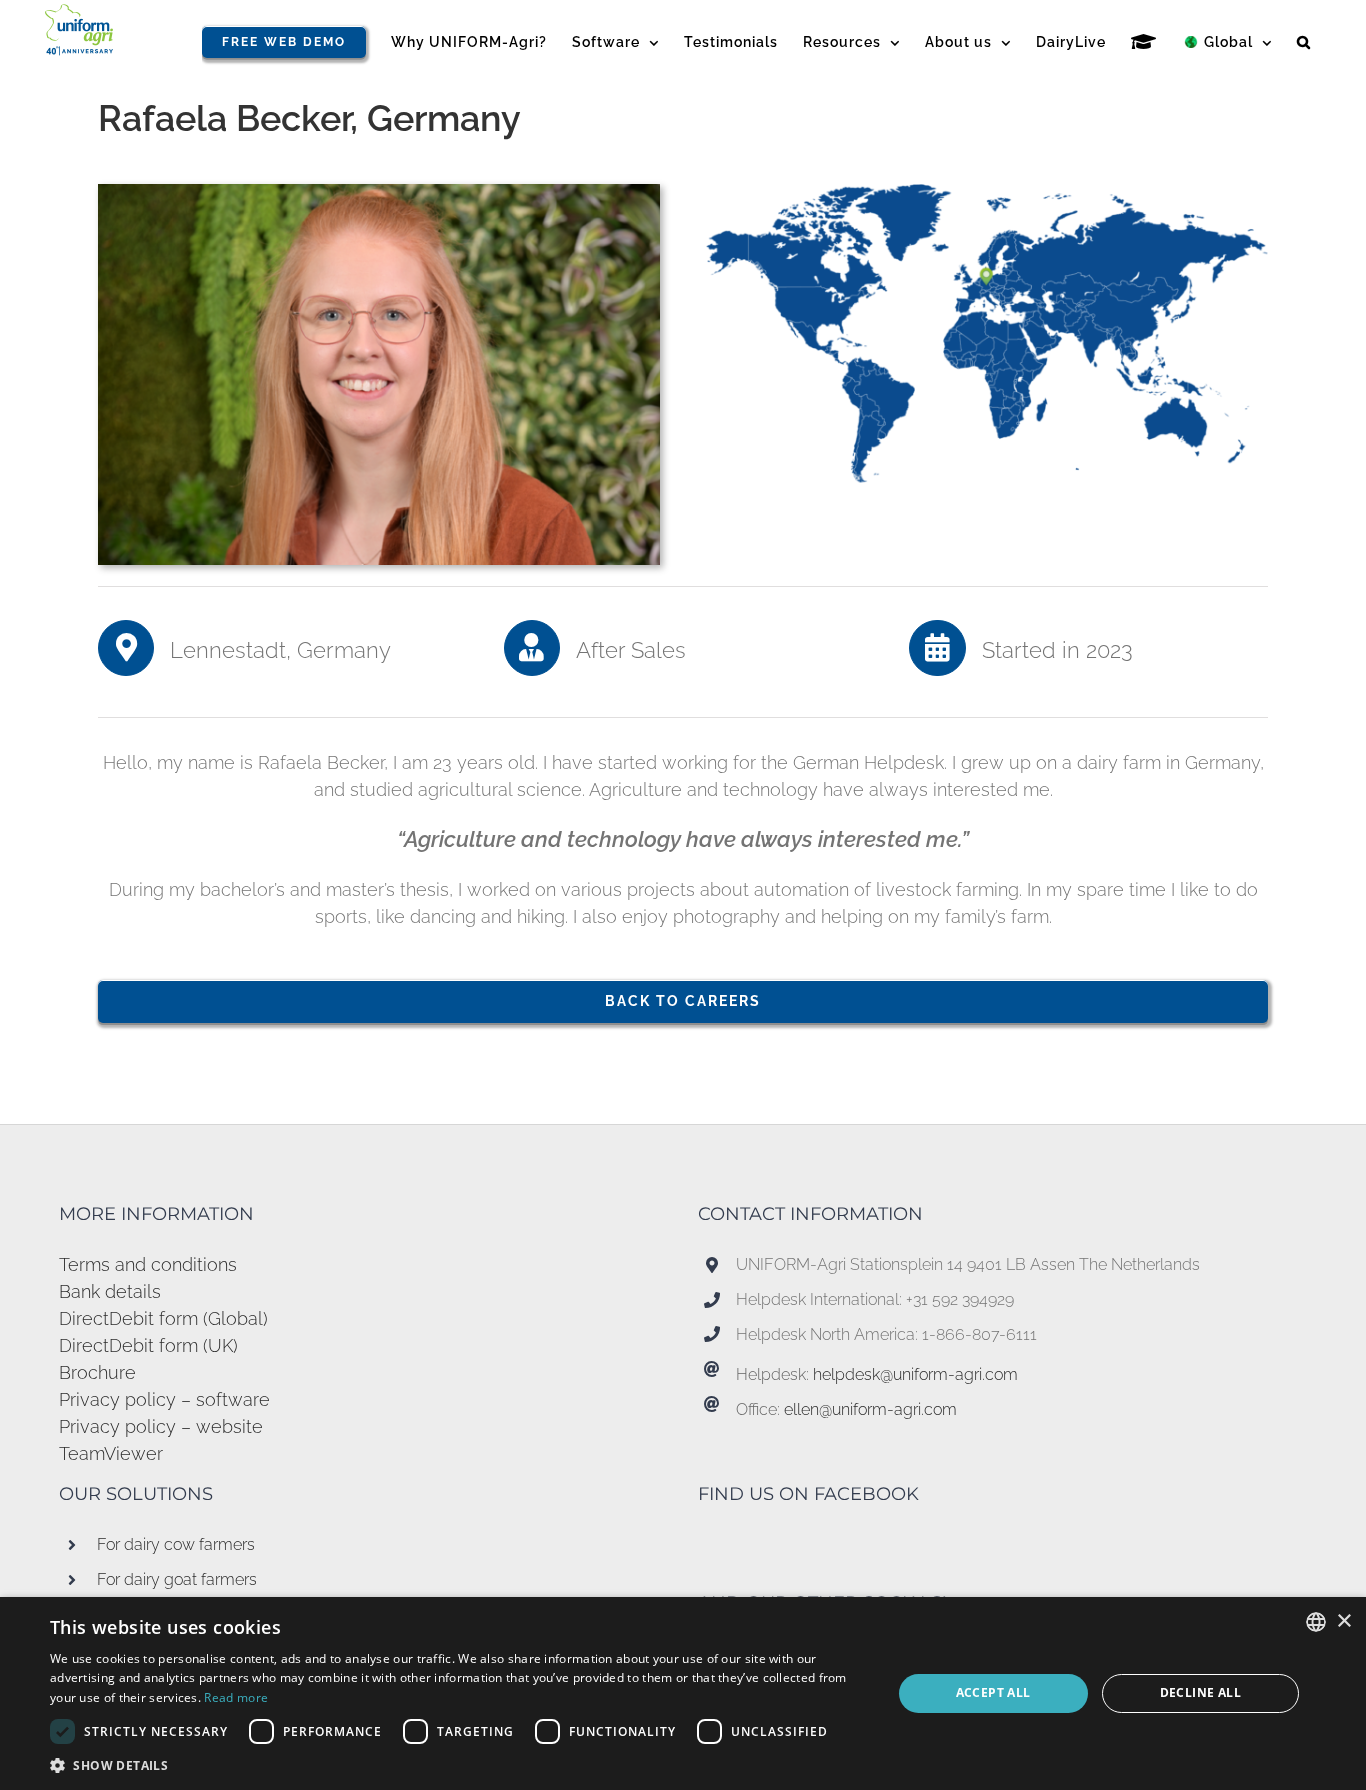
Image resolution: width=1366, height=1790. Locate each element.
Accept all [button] (993, 1692)
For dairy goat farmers (177, 1579)
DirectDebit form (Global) (163, 1318)
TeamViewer (111, 1453)
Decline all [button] (1200, 1692)
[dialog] (683, 1693)
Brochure (97, 1372)
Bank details (110, 1291)
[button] (1304, 42)
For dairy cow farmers (176, 1544)
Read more (236, 1697)
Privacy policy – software (164, 1399)
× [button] (1343, 1621)
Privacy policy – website (161, 1426)
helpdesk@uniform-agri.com (915, 1374)
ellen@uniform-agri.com (870, 1409)
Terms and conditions (148, 1264)
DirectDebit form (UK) (148, 1345)
